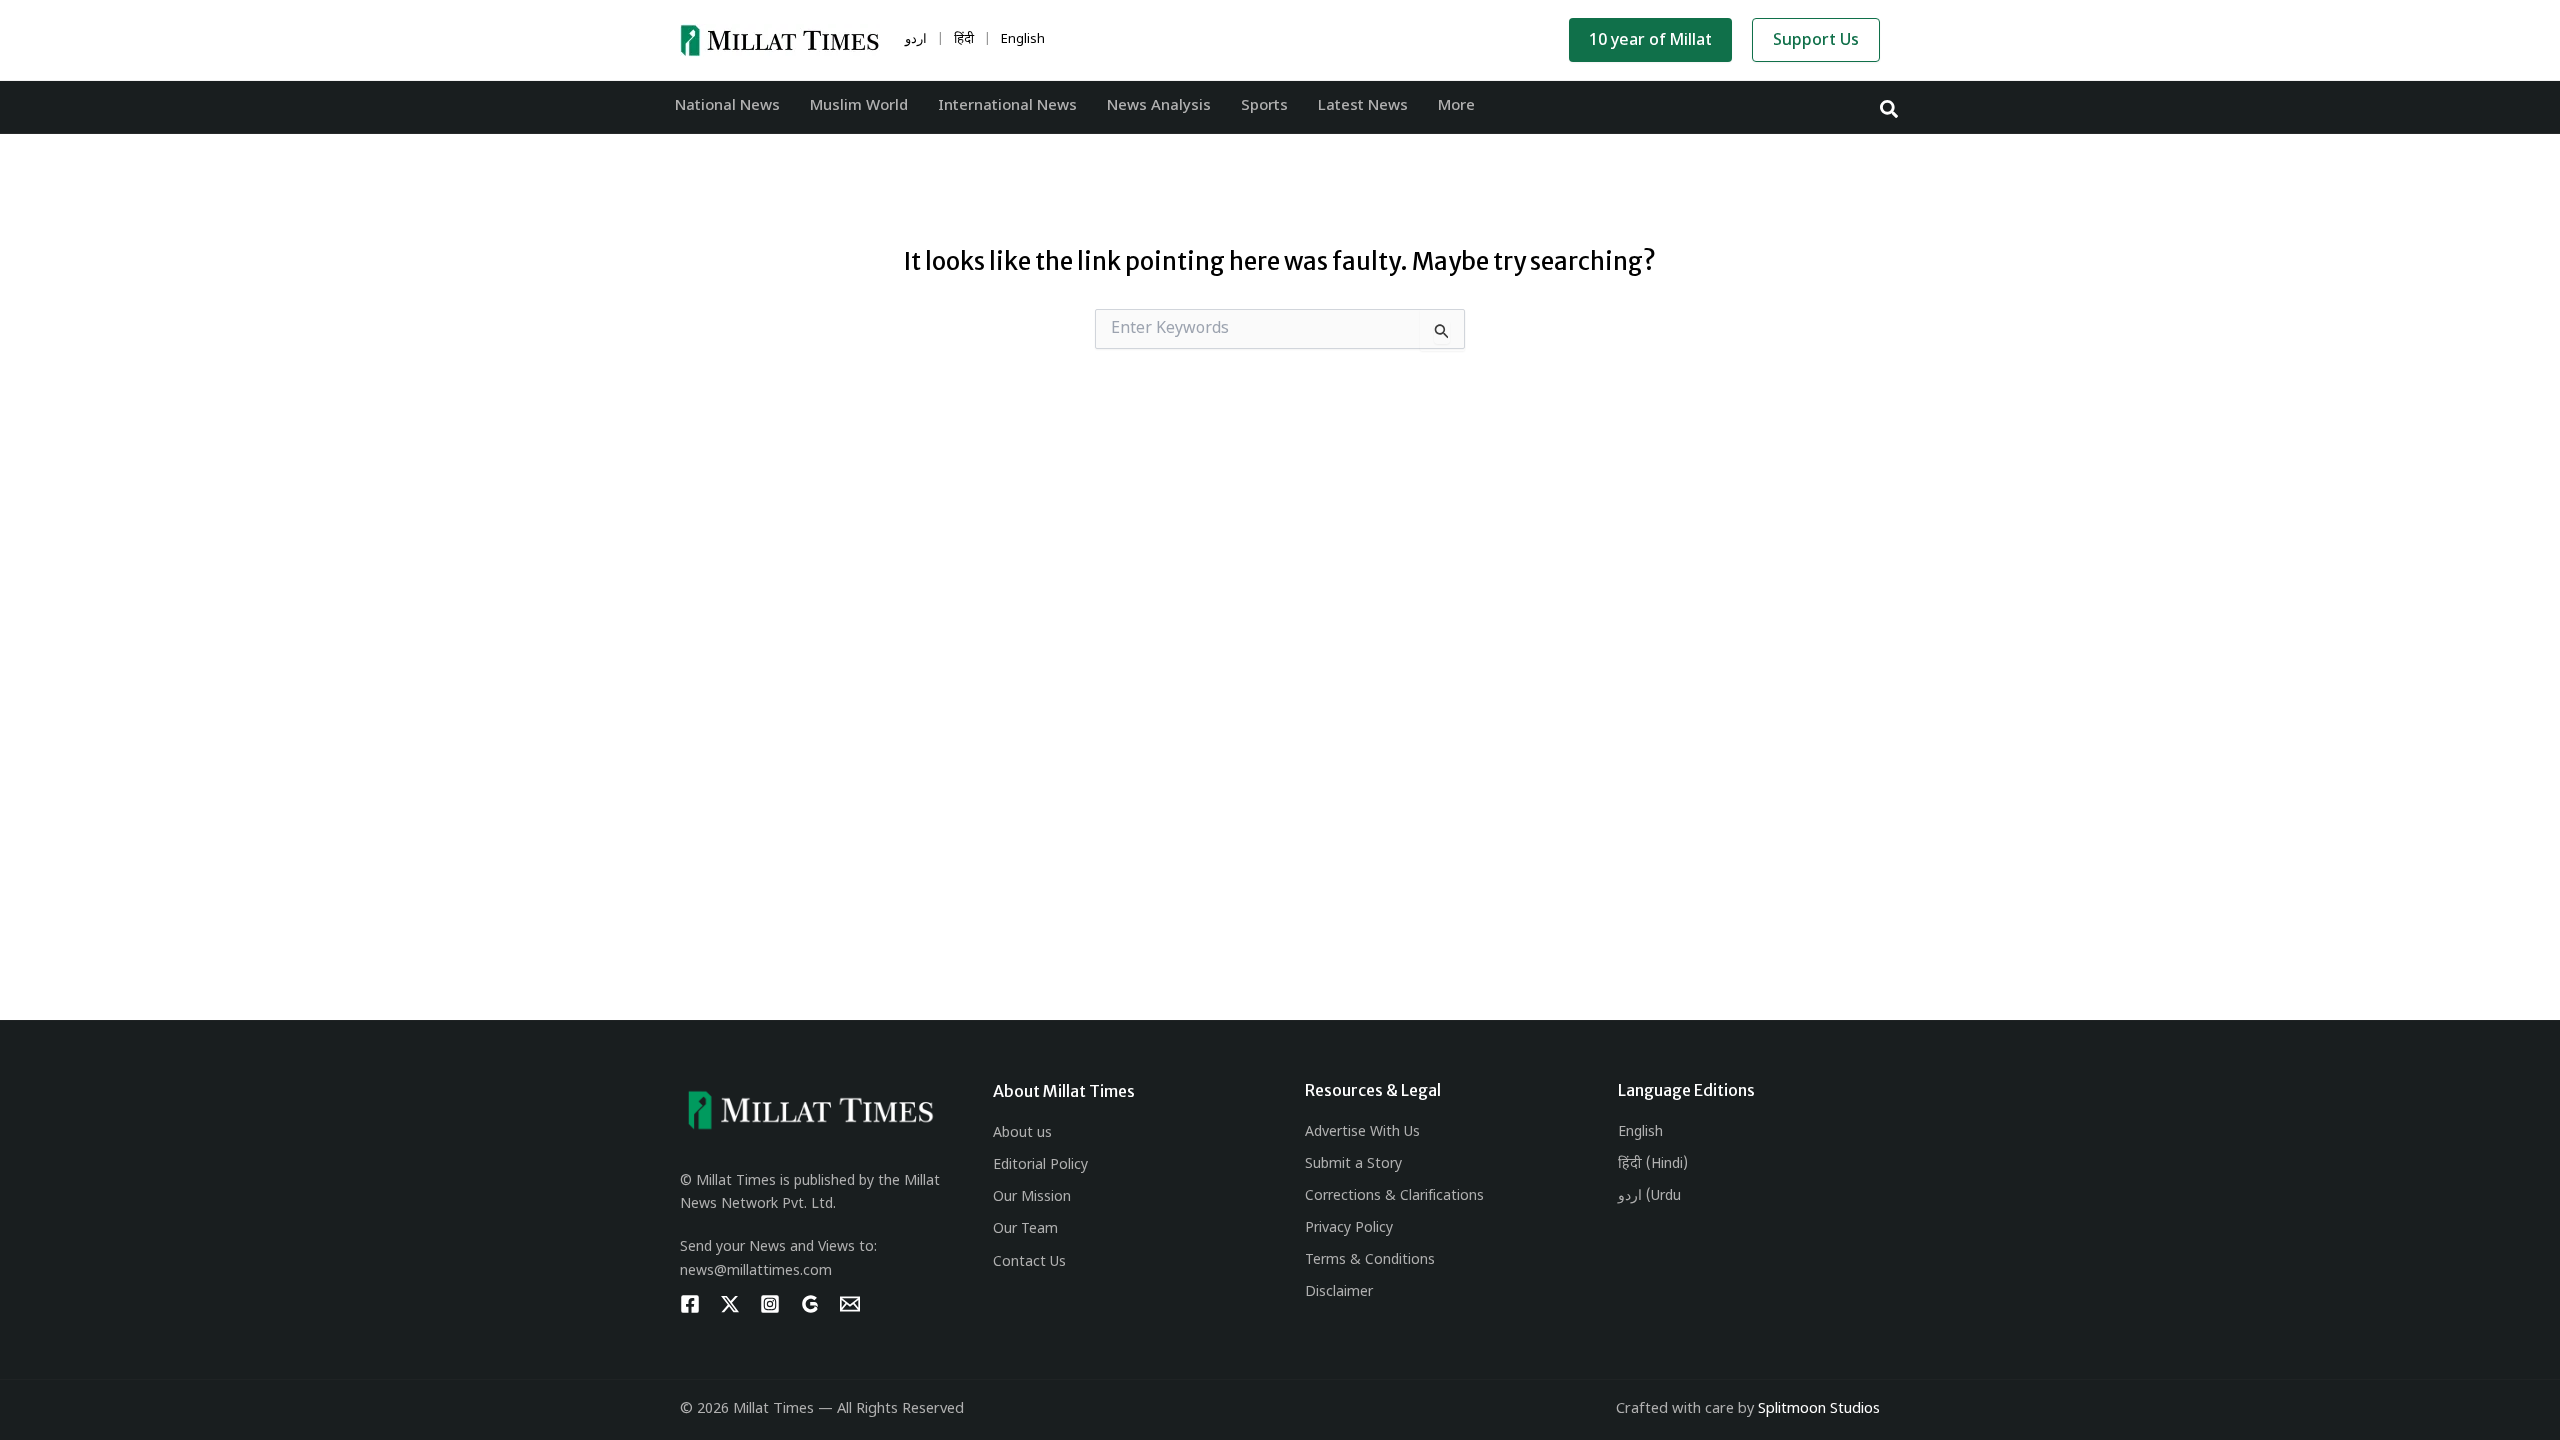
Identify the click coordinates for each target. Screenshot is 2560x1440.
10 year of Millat (1650, 41)
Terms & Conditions (1370, 1260)
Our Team (1025, 1229)
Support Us (1816, 41)
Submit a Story (1353, 1164)
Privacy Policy (1349, 1228)
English (1640, 1132)
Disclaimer (1339, 1292)
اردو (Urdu (1649, 1196)
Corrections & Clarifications (1394, 1196)
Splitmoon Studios (1819, 1409)
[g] (810, 1304)
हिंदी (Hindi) (1653, 1164)
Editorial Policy (1040, 1165)
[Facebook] (690, 1304)
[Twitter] (730, 1304)
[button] (1890, 107)
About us (1022, 1133)
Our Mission (1032, 1197)
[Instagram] (770, 1304)
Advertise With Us (1362, 1132)
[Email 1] (850, 1304)
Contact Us (1029, 1262)
